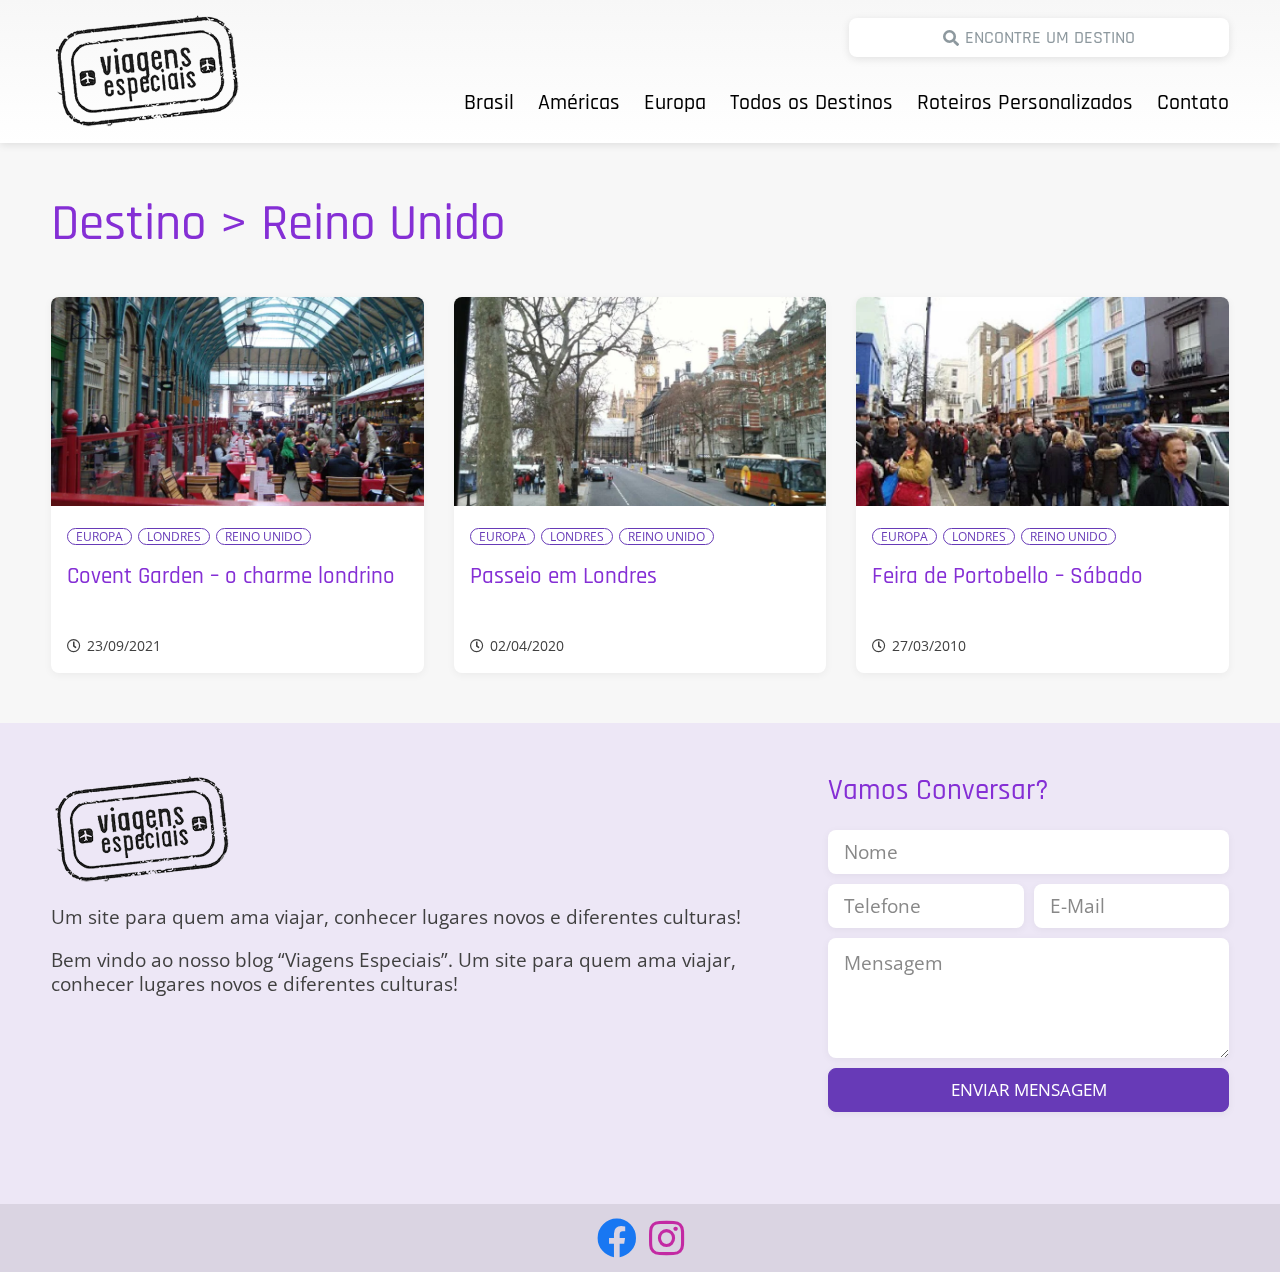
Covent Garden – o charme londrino (231, 576)
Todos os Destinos (811, 103)
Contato (1193, 103)
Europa (675, 103)
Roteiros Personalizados (1025, 103)
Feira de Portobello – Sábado (1007, 576)
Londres (174, 536)
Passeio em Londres (563, 576)
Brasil (489, 103)
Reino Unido (263, 536)
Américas (579, 103)
